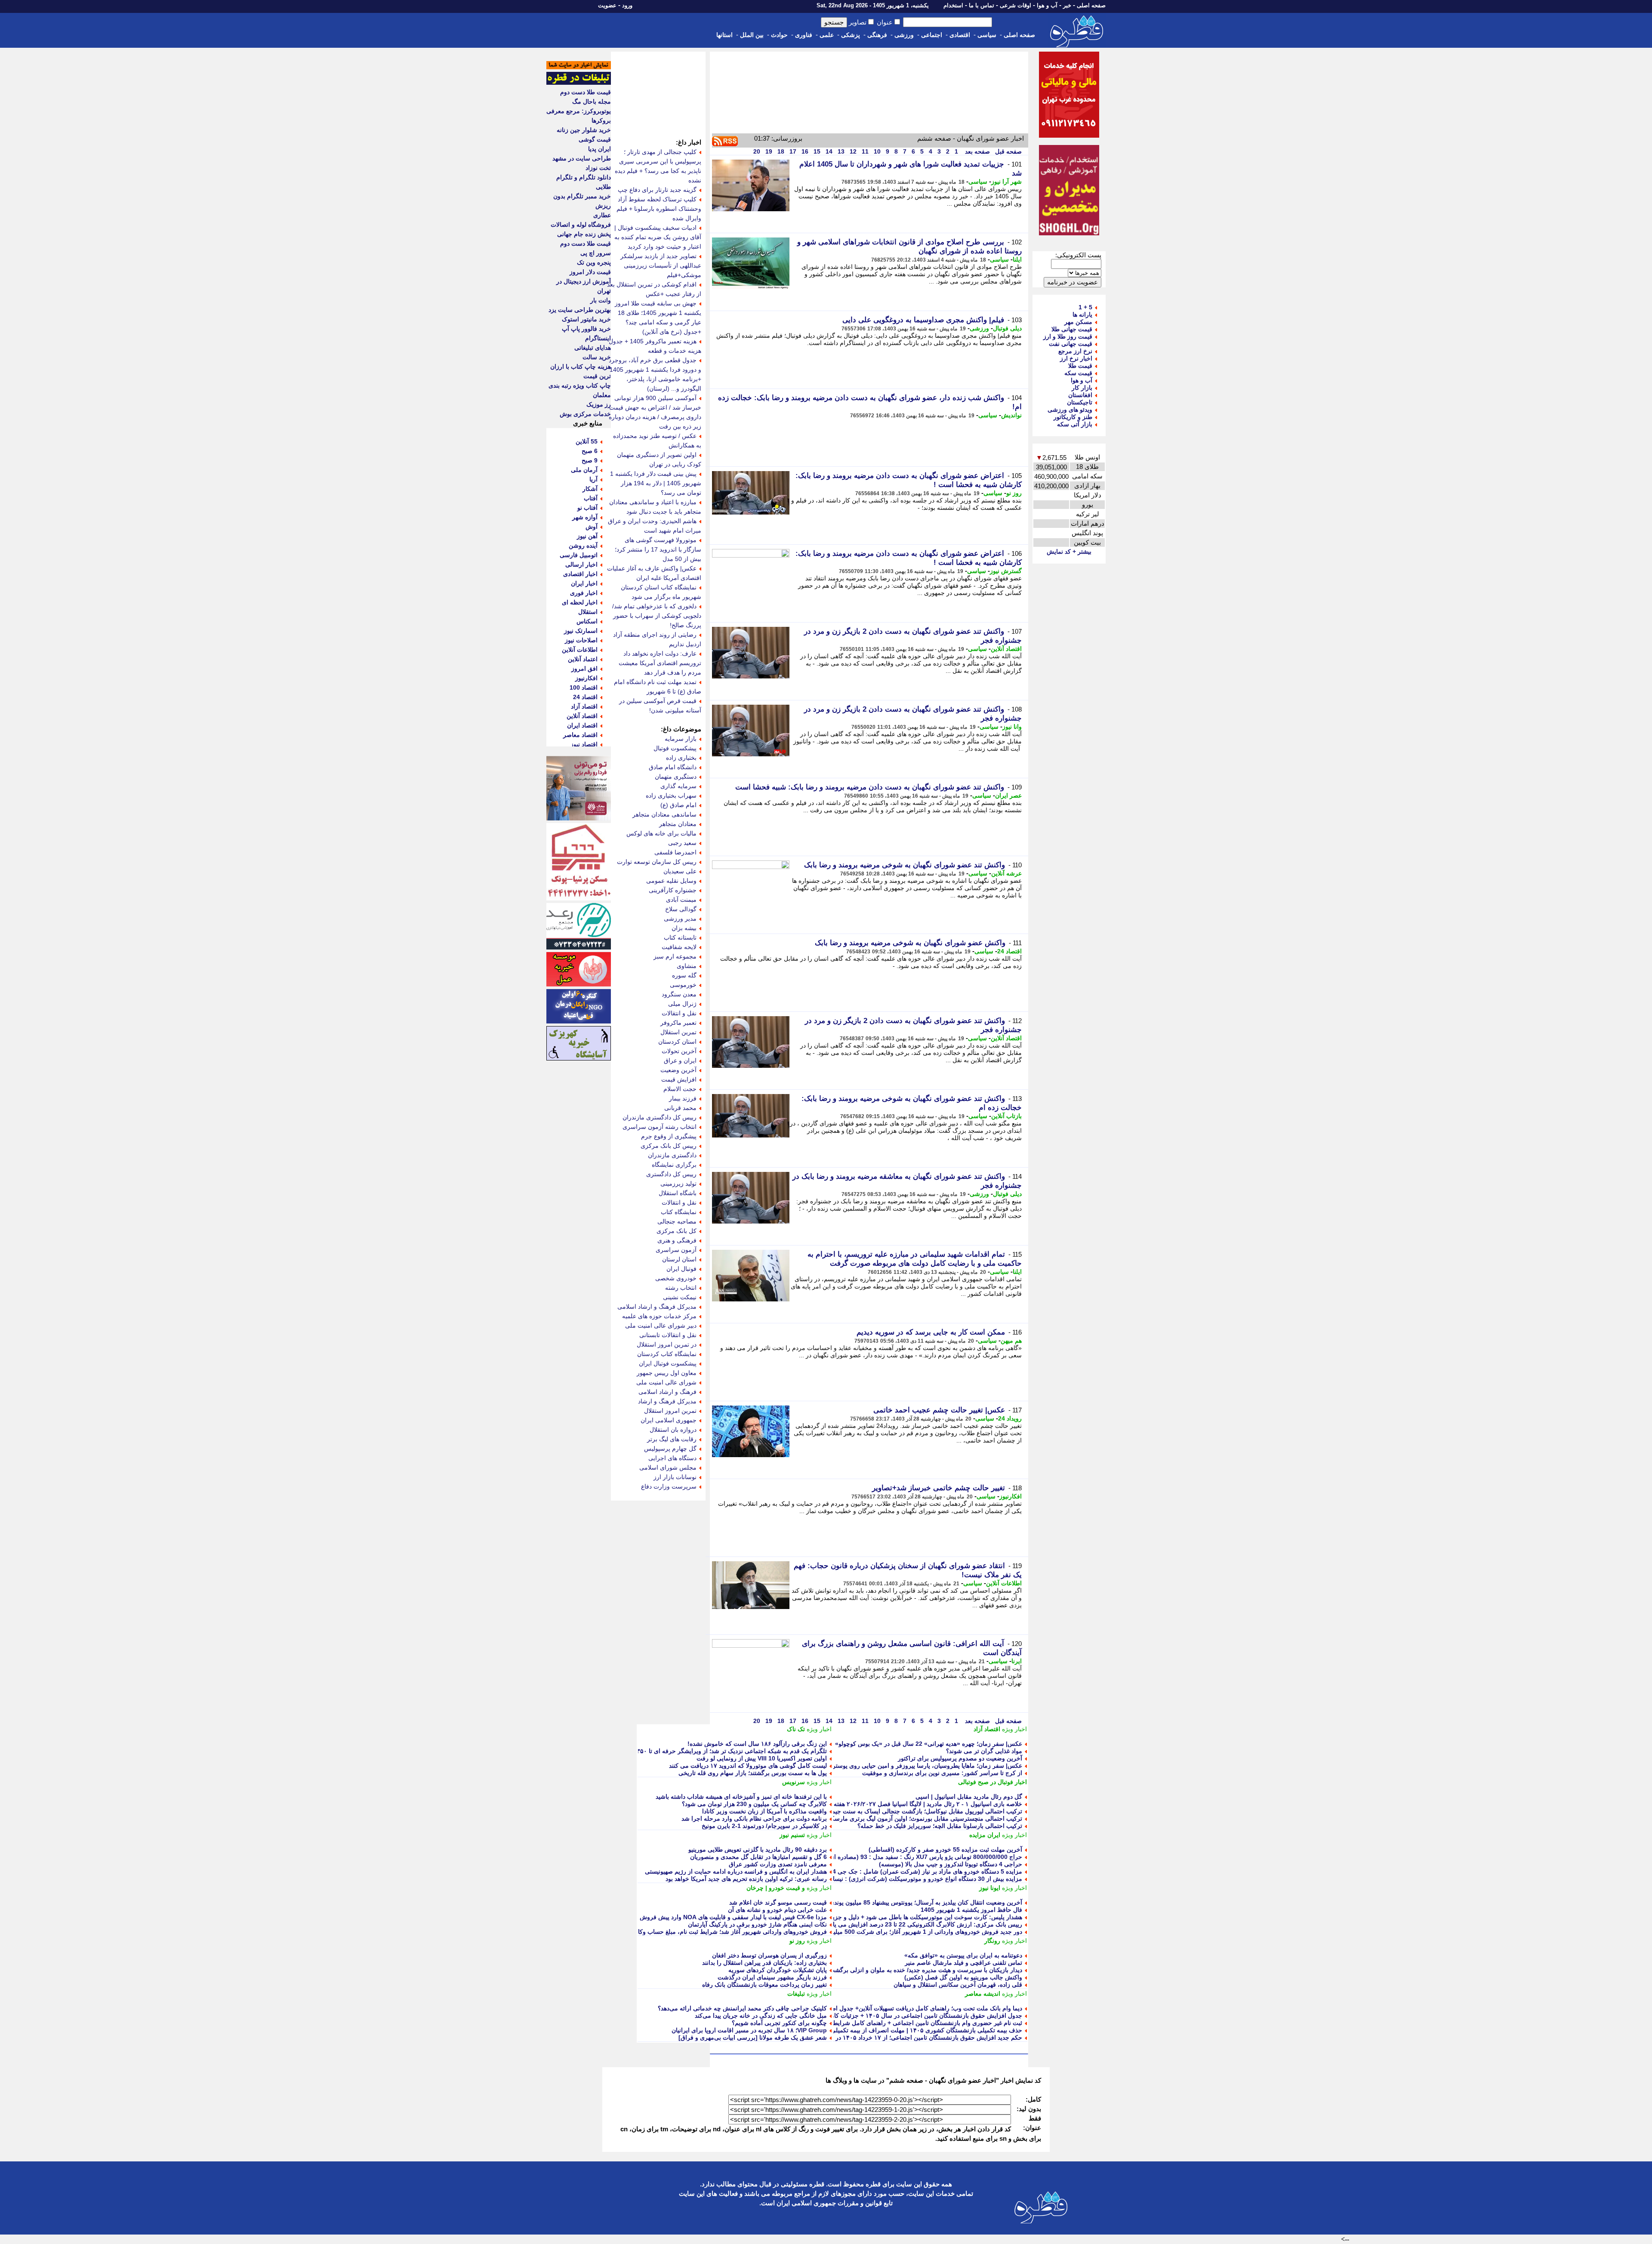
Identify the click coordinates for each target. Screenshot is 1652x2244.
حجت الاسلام (680, 1089)
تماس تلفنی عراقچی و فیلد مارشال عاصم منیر (963, 1963)
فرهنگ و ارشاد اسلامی (667, 1392)
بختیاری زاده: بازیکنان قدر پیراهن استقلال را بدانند (764, 1963)
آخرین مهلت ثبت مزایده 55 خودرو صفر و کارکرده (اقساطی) (945, 1849)
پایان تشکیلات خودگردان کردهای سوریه (778, 1970)
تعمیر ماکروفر (678, 1023)
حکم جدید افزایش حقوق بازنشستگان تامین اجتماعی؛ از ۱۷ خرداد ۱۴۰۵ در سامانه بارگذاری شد (903, 2037)
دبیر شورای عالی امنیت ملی (661, 1325)
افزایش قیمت (679, 1079)
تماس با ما (982, 5)
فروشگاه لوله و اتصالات (581, 225)
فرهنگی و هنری (677, 1240)
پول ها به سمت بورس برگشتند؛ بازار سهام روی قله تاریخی (753, 1773)
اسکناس (587, 621)
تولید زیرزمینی (678, 1184)
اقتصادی (960, 35)
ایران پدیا (599, 149)
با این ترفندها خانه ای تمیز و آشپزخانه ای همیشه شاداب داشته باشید (741, 1797)
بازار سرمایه (681, 739)
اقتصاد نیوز (584, 744)
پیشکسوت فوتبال (675, 748)
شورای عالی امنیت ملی (666, 1382)
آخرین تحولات (679, 1051)
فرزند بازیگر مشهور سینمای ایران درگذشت (772, 1977)
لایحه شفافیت (679, 947)
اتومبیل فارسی (579, 555)
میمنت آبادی (681, 900)
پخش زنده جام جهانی (584, 234)
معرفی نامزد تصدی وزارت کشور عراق (778, 1864)
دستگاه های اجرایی (672, 1458)
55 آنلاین (587, 441)
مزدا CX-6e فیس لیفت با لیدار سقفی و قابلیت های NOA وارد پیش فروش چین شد (722, 1917)
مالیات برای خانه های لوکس (661, 833)
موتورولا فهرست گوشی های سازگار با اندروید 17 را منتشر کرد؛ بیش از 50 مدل (658, 549)
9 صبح (590, 460)
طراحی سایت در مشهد (582, 158)
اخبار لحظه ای (580, 602)
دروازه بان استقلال (673, 1430)
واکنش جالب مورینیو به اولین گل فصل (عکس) (963, 1977)
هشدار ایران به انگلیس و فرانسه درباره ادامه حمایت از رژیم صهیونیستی (736, 1871)
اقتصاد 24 (1009, 951)
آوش (592, 527)
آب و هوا (1047, 5)
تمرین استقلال (678, 1032)
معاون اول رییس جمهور (667, 1373)
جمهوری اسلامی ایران (669, 1420)
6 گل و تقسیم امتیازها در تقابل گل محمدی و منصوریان (758, 1857)
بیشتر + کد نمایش (1069, 552)
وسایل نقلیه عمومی (671, 881)
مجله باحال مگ (592, 102)
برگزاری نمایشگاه (674, 1165)
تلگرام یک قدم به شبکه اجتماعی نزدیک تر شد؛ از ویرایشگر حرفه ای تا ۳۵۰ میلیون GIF (717, 1751)
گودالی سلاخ (681, 909)
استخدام (953, 5)
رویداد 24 (1010, 1418)
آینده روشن (583, 546)
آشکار (590, 489)
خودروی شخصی (676, 1278)
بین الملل (752, 35)
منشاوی (687, 966)
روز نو (1014, 493)
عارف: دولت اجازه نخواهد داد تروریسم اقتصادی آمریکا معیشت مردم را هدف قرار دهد (660, 663)
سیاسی (987, 35)
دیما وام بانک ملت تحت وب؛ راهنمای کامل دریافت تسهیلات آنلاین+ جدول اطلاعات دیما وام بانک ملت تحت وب (884, 2008)
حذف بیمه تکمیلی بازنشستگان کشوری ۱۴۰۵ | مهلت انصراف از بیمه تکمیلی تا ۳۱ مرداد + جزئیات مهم (894, 2030)
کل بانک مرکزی (677, 1231)
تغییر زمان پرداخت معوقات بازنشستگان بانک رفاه (764, 1985)
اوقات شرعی (1016, 5)
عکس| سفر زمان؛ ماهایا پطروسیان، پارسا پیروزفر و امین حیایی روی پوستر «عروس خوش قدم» (901, 1766)
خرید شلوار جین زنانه (584, 130)
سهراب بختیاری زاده (671, 795)
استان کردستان (677, 1042)
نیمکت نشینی (680, 1297)
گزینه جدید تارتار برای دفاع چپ (657, 190)
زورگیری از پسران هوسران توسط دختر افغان (769, 1955)
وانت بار (601, 300)
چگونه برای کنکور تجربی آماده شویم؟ (779, 2023)
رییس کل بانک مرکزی (669, 1146)
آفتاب (591, 498)
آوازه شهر (585, 517)
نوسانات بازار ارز (675, 1477)
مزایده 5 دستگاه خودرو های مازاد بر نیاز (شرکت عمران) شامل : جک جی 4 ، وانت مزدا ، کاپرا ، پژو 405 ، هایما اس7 (875, 1871)
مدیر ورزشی (680, 919)
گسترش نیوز (1006, 571)
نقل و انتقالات (679, 1013)
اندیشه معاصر (983, 1994)
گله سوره (684, 975)
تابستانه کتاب (680, 937)
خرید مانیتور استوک (586, 319)
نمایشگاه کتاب (679, 1212)
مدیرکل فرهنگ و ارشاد (667, 1401)
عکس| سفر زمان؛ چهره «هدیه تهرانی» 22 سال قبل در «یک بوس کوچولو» (929, 1744)
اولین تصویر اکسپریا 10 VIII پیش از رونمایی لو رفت (762, 1758)
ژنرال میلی (682, 1004)
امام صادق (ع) (678, 805)
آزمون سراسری (676, 1250)
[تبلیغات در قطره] (579, 83)
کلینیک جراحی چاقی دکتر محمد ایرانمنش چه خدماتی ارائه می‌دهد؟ (742, 2008)
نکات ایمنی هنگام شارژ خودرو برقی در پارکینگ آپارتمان (757, 1924)
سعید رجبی (682, 843)
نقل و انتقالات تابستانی (668, 1335)
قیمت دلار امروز (590, 272)
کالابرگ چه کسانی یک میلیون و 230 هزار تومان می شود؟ (754, 1804)
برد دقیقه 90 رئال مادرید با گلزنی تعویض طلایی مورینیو (758, 1849)
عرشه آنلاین (1006, 873)
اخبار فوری (584, 593)
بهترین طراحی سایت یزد (580, 310)
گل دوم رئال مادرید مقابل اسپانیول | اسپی (969, 1797)
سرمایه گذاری (678, 786)
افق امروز (584, 669)
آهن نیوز (587, 536)
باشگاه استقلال (678, 1193)
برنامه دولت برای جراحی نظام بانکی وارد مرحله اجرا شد (754, 1819)
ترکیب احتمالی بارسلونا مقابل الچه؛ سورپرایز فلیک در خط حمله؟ (940, 1826)
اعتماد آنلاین (583, 659)
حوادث (779, 35)
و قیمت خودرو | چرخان (776, 1888)
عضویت (607, 5)
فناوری (804, 35)
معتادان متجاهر (678, 824)
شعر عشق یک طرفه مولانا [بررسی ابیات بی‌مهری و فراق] (753, 2037)
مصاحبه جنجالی (677, 1221)
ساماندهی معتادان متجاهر (664, 814)
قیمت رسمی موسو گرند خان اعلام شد (778, 1902)
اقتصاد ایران (582, 725)
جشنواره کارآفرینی (673, 890)
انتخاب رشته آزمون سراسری (660, 1127)
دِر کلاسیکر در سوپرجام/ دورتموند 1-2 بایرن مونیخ (764, 1826)
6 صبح (590, 451)
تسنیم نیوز (792, 1835)
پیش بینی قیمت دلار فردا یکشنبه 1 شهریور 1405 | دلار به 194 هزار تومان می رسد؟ (656, 483)
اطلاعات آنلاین (1004, 1583)
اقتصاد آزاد (987, 1729)
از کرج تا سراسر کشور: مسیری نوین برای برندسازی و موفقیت (942, 1773)
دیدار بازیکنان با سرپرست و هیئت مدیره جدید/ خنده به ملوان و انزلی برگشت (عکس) (915, 1970)
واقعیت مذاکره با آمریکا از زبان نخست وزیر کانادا (764, 1811)
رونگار (992, 1941)
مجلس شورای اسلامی (668, 1467)
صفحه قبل (1008, 151)
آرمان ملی (584, 470)
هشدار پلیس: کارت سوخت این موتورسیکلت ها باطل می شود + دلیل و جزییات (923, 1917)
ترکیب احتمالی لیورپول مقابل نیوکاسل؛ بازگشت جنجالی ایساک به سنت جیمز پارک (918, 1811)
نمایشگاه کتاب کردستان (667, 1354)
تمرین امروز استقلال (670, 1411)
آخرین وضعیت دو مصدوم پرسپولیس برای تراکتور (960, 1758)
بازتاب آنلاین (1006, 1116)
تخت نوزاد (598, 168)
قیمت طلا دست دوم (586, 92)
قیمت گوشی (595, 139)
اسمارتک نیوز (581, 631)
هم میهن (1011, 1341)
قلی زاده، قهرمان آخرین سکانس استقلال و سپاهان (958, 1985)
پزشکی (851, 35)
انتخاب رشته (681, 1288)
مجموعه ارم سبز (675, 956)
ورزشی (904, 35)
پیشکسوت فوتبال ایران (668, 1363)
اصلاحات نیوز (581, 640)
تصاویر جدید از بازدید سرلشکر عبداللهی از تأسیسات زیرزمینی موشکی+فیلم (661, 265)
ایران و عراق (680, 1060)
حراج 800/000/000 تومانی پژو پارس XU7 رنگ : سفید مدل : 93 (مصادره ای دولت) (917, 1857)
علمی (827, 35)
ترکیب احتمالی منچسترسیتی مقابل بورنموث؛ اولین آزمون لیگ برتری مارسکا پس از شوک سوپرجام (897, 1819)
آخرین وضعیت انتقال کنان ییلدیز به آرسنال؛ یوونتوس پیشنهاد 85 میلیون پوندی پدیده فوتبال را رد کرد (898, 1902)
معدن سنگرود (679, 994)
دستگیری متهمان (676, 777)
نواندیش (1011, 415)
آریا (593, 479)
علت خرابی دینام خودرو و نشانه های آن (777, 1910)
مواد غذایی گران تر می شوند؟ (984, 1751)
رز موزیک (599, 404)
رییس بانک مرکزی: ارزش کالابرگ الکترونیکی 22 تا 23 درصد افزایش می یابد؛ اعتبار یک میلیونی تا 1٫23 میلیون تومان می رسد (864, 1924)
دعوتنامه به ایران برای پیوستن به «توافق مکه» (963, 1955)
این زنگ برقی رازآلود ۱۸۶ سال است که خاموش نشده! (757, 1744)
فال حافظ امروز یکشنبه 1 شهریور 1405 (971, 1910)
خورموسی (683, 985)
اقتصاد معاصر (580, 735)
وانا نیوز (1012, 727)
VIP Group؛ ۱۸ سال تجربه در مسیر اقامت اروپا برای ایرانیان (749, 2030)
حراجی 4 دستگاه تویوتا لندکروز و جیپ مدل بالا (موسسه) (951, 1864)
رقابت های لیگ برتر (672, 1439)
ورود (627, 5)
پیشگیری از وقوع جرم (669, 1136)
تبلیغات (796, 1994)
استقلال (588, 612)
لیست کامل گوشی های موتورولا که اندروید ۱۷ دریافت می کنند (748, 1766)
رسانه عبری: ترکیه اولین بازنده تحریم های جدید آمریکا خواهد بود (746, 1879)
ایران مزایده (985, 1835)
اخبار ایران (584, 583)
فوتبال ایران (681, 1269)
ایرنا (1017, 1661)
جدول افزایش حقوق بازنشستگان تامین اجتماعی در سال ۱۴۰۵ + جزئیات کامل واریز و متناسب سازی (895, 2016)
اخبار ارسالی (581, 564)
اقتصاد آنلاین (1006, 649)
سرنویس (794, 1782)
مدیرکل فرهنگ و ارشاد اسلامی (657, 1307)
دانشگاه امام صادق (673, 767)
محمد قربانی (680, 1108)
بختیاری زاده (681, 758)
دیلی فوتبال (1007, 328)
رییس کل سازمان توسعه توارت (657, 862)
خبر (1067, 5)
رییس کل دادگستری (671, 1174)
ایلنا (1017, 259)
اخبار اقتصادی (580, 574)
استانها (724, 35)
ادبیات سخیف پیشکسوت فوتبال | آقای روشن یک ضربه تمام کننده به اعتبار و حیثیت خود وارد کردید (658, 237)
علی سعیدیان (680, 871)
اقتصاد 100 (584, 687)
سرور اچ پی (596, 253)
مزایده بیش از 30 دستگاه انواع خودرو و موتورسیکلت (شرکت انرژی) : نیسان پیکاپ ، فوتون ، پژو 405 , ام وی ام (880, 1879)
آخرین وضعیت (678, 1070)
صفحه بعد (977, 151)
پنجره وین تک (594, 262)
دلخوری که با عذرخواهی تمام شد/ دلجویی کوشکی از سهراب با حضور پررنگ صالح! (657, 616)
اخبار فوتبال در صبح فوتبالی (992, 1782)
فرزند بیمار (683, 1098)
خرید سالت (597, 357)
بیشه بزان (684, 928)
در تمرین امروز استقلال (667, 1344)
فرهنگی (877, 35)
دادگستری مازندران (672, 1155)
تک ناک (796, 1729)
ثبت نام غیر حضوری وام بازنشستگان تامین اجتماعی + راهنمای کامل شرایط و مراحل (915, 2023)
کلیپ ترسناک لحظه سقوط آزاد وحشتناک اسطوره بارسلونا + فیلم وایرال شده (659, 209)
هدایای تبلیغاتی (593, 348)
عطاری (602, 215)
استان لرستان (679, 1259)
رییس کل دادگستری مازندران (660, 1117)
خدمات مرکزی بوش (585, 414)
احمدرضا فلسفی (675, 852)
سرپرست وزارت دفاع (669, 1486)
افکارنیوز (1011, 1496)
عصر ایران (1008, 795)
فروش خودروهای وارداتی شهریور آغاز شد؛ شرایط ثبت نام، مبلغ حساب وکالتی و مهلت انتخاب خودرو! (699, 1932)
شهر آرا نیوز (1006, 182)
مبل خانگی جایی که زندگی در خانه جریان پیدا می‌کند (761, 2016)
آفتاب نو (587, 508)
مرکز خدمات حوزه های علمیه (659, 1316)
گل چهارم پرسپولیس (670, 1449)
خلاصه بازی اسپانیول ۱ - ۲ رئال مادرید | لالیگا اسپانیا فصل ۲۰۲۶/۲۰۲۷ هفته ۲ (925, 1804)
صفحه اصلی (1091, 5)
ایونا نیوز (990, 1888)
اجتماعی (932, 35)
